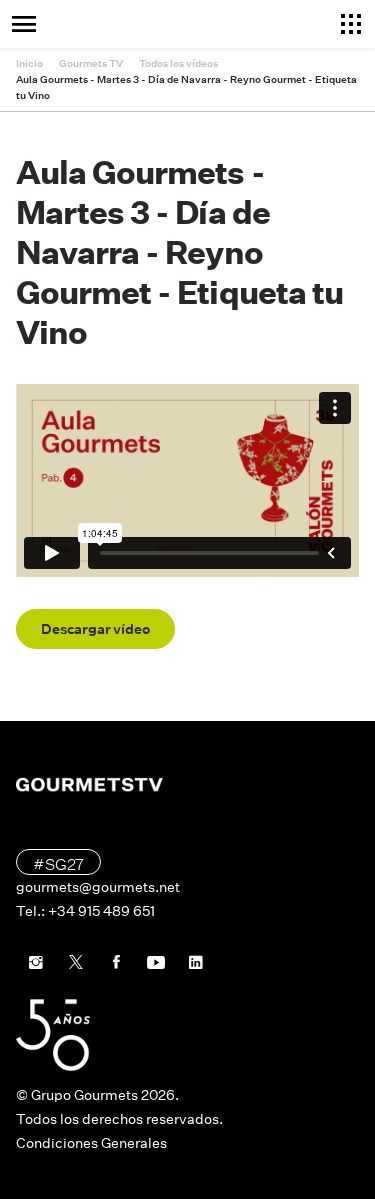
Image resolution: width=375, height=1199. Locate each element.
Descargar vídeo (95, 629)
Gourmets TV (91, 63)
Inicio (29, 63)
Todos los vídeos (178, 63)
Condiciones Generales (91, 1143)
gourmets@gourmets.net (98, 887)
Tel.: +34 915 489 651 (85, 911)
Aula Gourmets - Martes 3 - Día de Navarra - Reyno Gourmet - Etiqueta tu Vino (186, 87)
